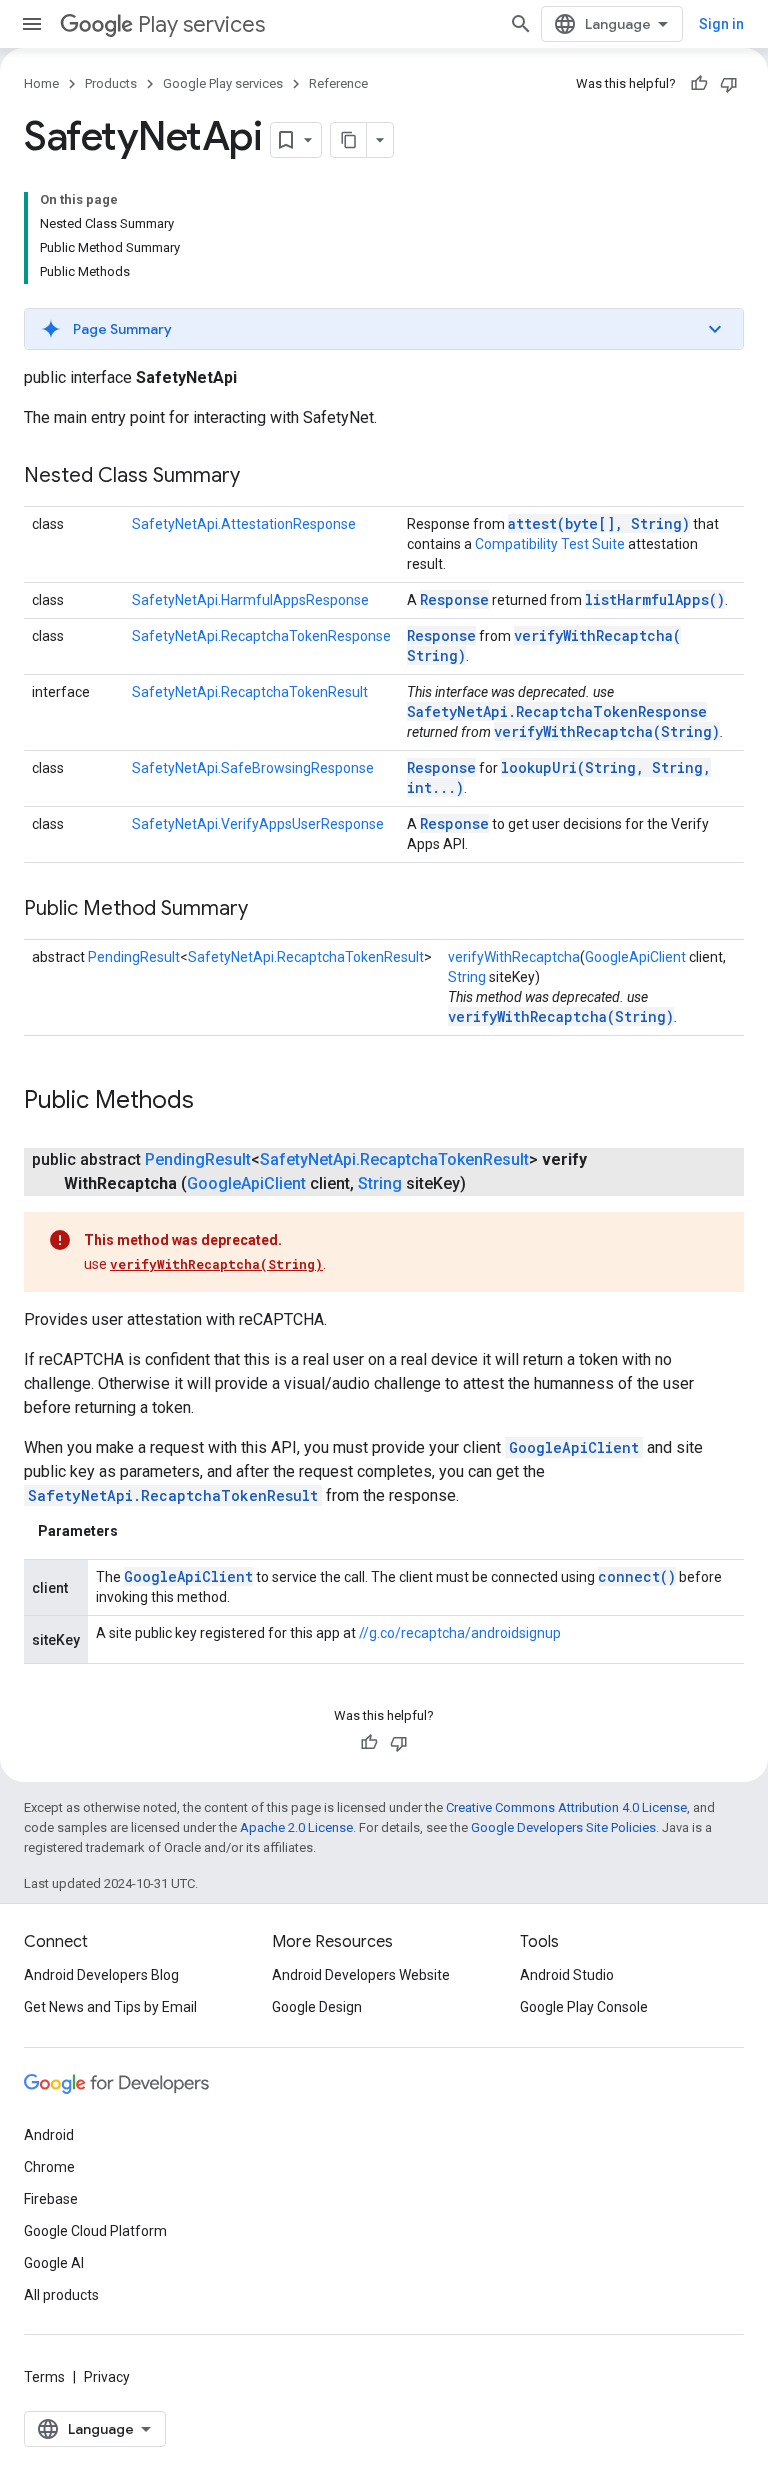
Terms (44, 2377)
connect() (637, 1576)
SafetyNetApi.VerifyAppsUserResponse (258, 824)
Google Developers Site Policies (563, 1827)
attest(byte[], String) (599, 523)
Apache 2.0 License (296, 1827)
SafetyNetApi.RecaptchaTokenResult (250, 692)
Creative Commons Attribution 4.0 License (566, 1807)
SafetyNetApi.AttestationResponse (244, 524)
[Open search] (521, 24)
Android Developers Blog (101, 1975)
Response (454, 599)
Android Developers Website (361, 1975)
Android (49, 2135)
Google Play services (223, 83)
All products (61, 2295)
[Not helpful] (729, 84)
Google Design (317, 2007)
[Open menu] (32, 24)
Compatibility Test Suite (550, 544)
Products (111, 83)
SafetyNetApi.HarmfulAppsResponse (250, 600)
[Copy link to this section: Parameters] (138, 1531)
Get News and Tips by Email (110, 2007)
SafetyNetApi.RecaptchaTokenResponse (261, 636)
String (467, 977)
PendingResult (134, 957)
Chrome (49, 2167)
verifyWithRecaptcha (514, 957)
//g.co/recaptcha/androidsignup (460, 1633)
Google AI (54, 2263)
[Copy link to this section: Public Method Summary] (268, 910)
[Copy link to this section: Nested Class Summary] (260, 477)
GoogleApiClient (635, 957)
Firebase (51, 2199)
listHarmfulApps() (655, 599)
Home (41, 83)
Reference (338, 83)
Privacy (107, 2377)
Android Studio (567, 1975)
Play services (201, 24)
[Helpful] (699, 84)
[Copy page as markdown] (349, 140)
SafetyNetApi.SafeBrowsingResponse (253, 768)
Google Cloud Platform (95, 2231)
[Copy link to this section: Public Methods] (214, 1102)
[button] (384, 329)
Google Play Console (584, 2007)
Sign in (721, 24)
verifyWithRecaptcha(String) (607, 731)
